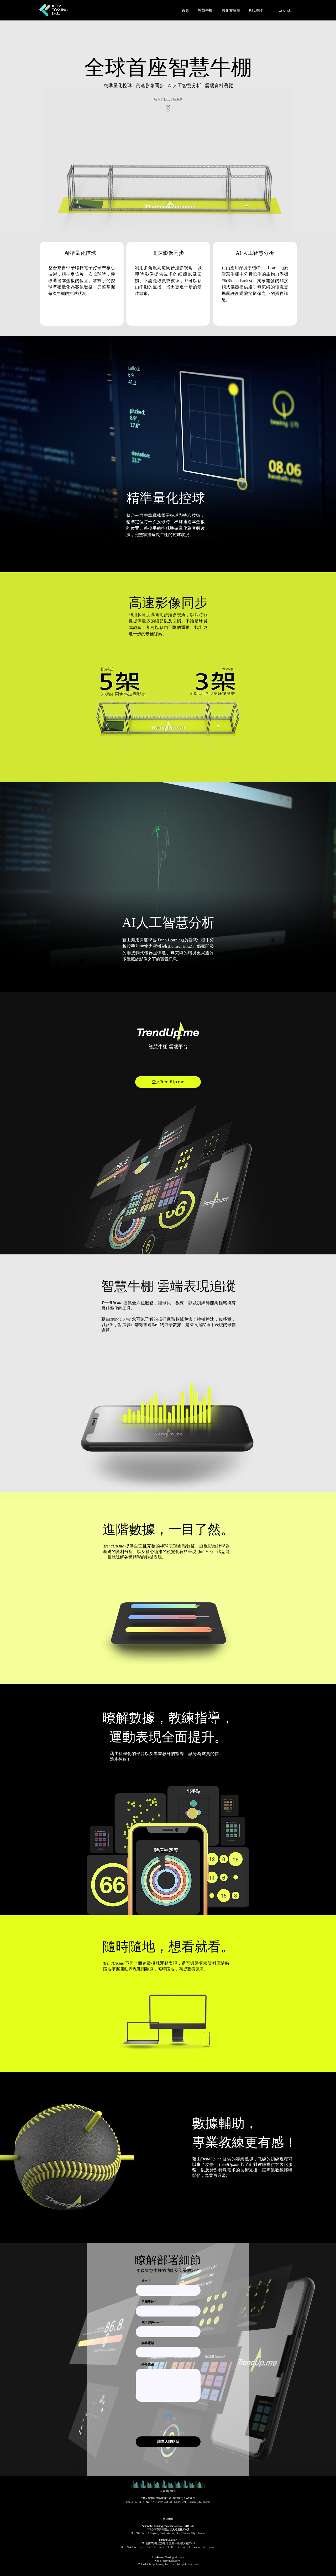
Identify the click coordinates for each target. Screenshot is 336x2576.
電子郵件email (151, 2323)
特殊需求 (148, 2365)
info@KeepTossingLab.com (168, 2557)
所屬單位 (148, 2302)
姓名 (145, 2281)
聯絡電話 (148, 2343)
